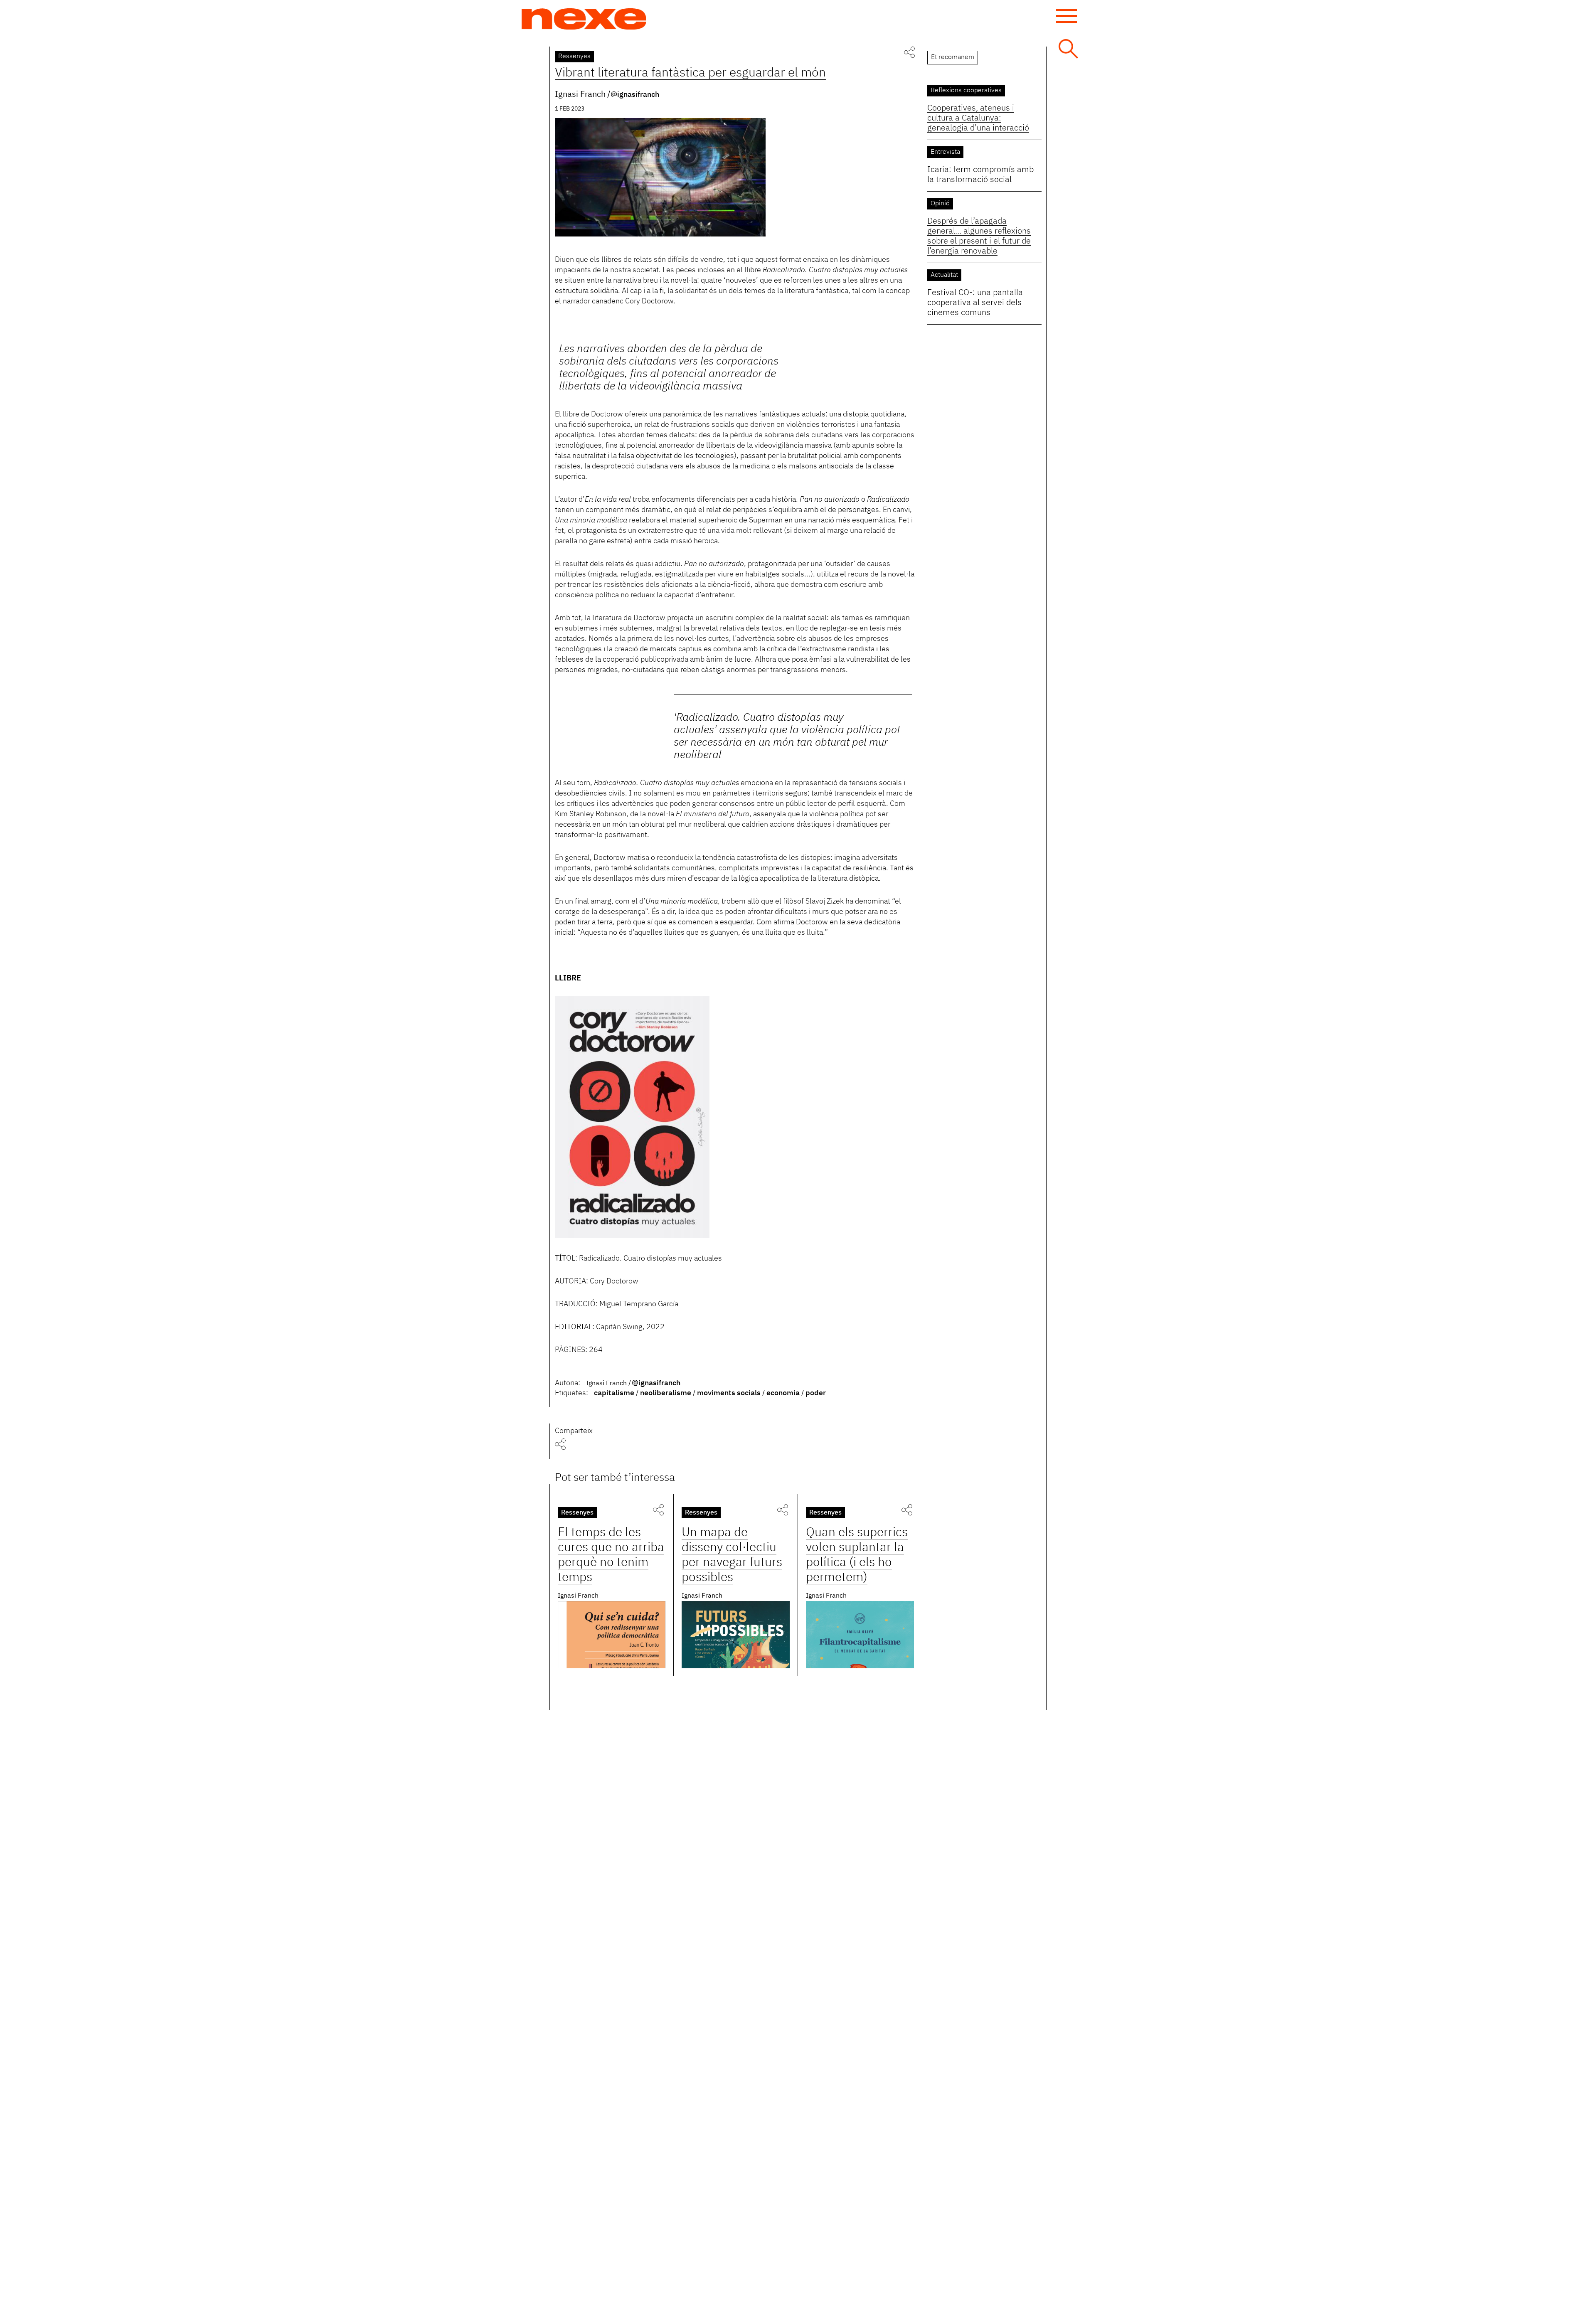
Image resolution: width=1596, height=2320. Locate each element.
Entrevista (945, 152)
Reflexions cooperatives (966, 91)
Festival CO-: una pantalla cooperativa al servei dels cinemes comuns (975, 303)
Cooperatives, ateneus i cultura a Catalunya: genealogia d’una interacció (978, 118)
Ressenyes (574, 57)
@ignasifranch (635, 95)
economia (783, 1393)
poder (816, 1393)
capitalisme (614, 1393)
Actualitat (944, 275)
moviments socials (729, 1393)
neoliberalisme (666, 1393)
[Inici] (584, 19)
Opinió (940, 204)
